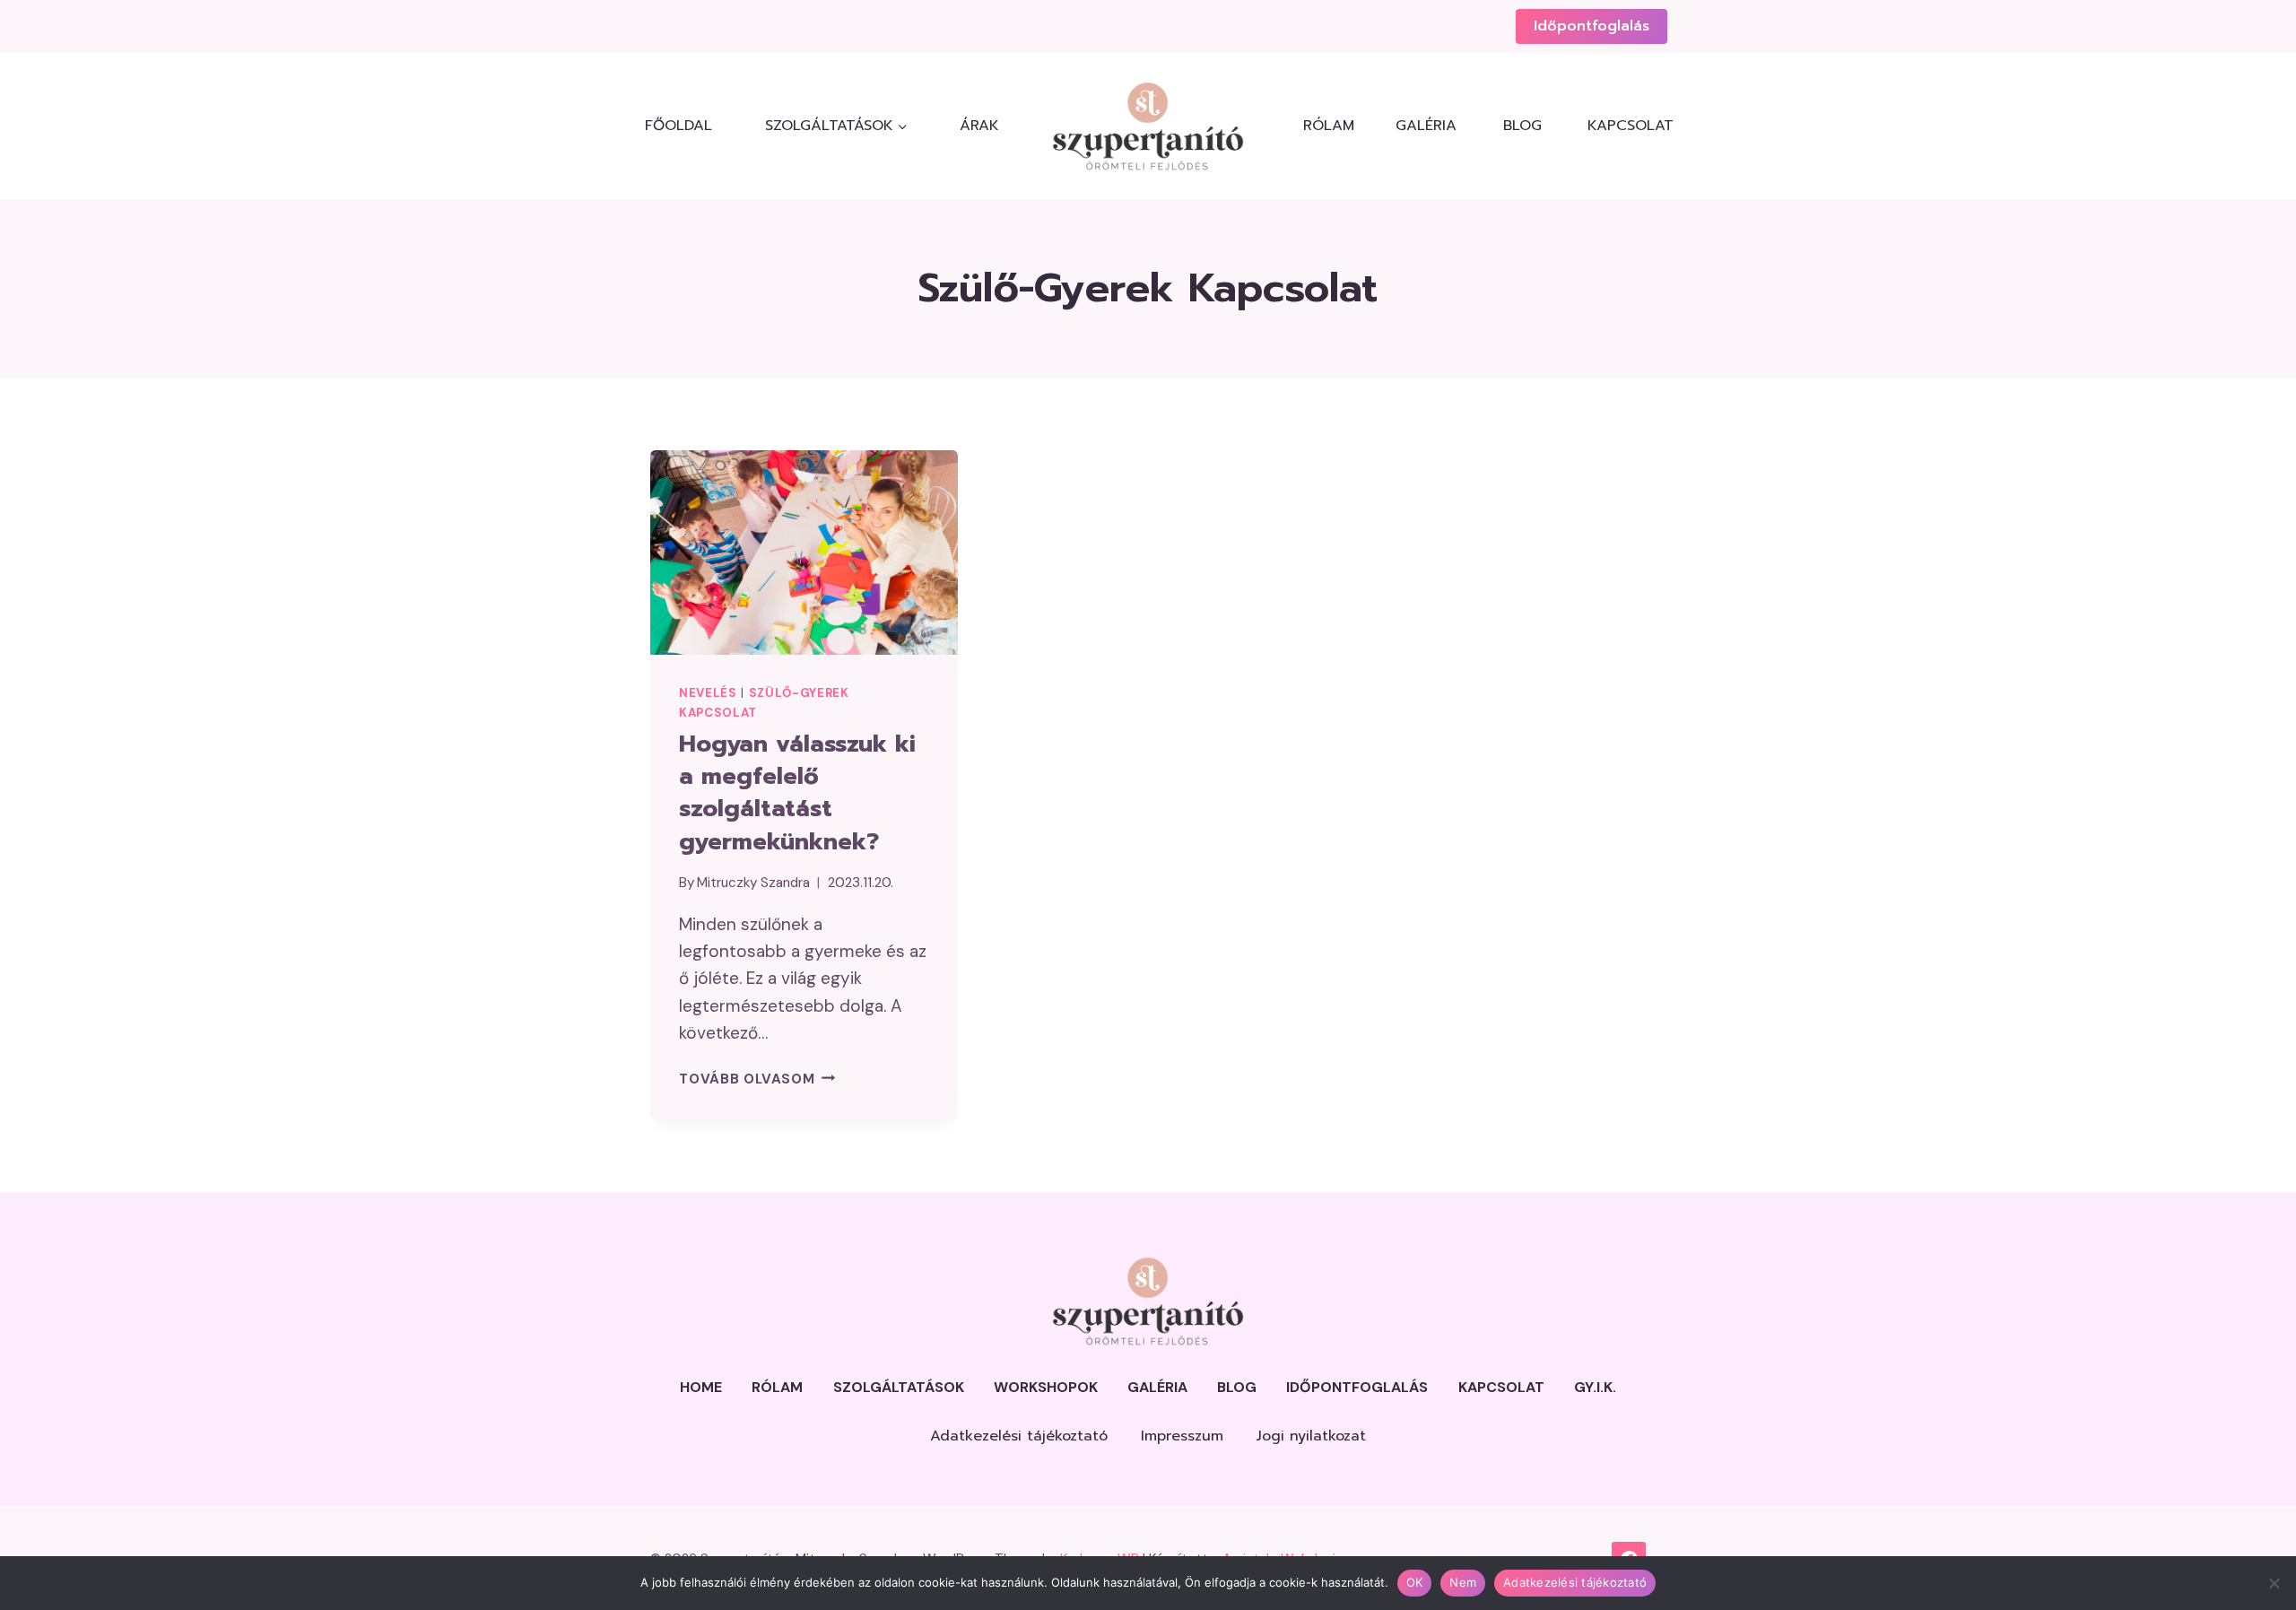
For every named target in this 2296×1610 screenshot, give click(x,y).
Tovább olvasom (757, 1079)
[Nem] (2274, 1583)
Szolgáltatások (899, 1387)
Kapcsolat (1627, 126)
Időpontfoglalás (1592, 26)
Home (701, 1387)
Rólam (1329, 126)
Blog (1522, 126)
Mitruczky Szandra (753, 883)
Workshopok (1046, 1387)
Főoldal (678, 126)
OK (1415, 1582)
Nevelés (708, 693)
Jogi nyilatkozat (1311, 1436)
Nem (1463, 1582)
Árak (979, 126)
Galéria (1426, 126)
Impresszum (1182, 1436)
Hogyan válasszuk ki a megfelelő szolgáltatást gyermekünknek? (797, 793)
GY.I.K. (1595, 1387)
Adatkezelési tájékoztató (1019, 1436)
